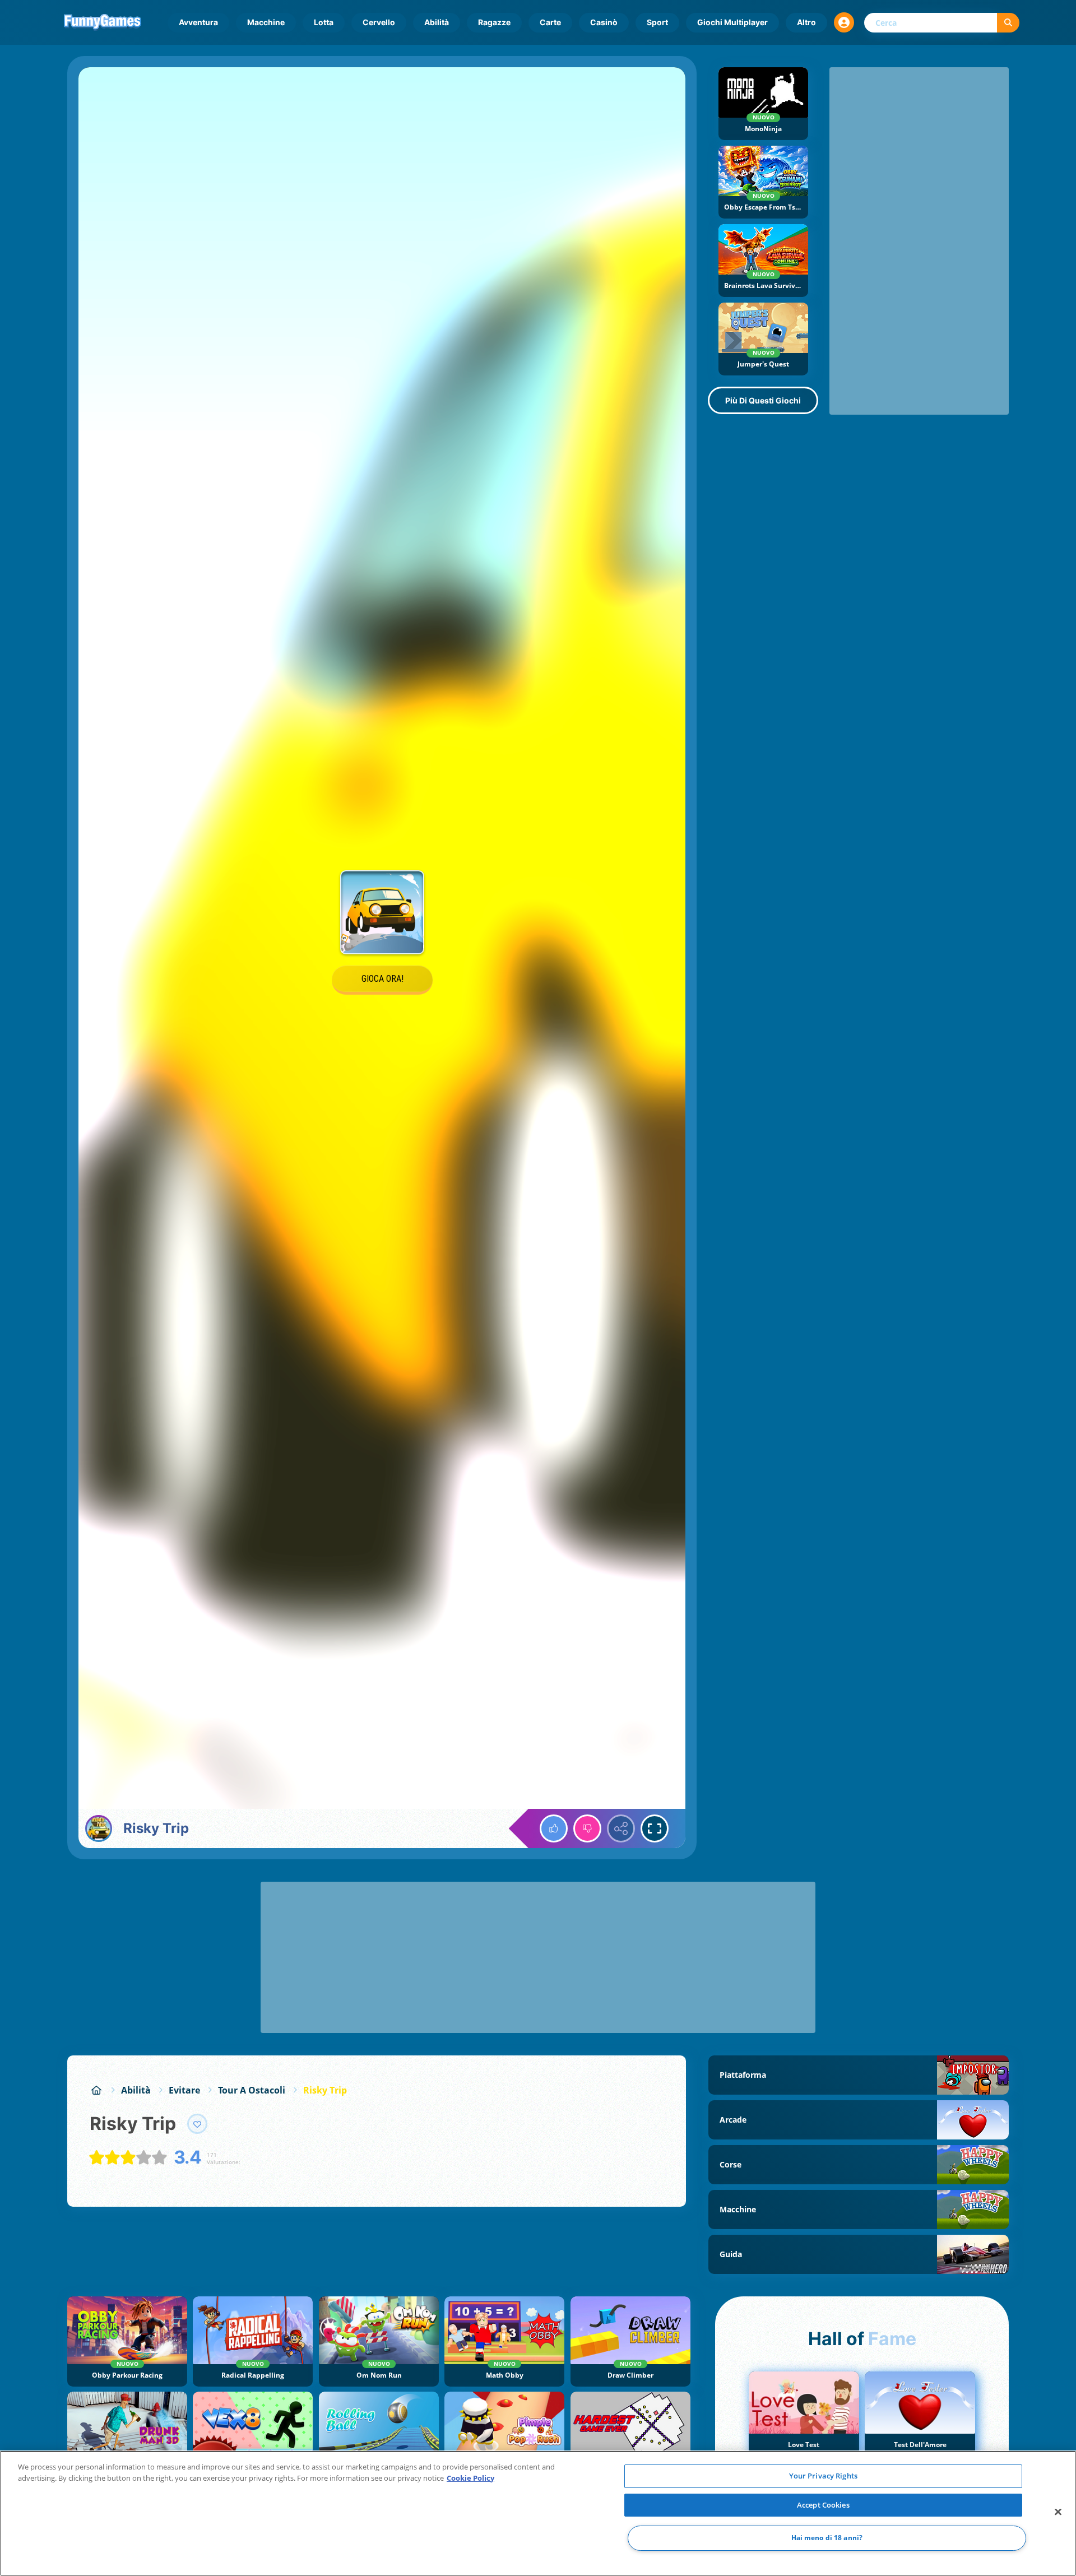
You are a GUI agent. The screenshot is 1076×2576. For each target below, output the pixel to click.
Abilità (437, 22)
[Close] (1058, 2512)
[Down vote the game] (587, 1828)
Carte (550, 22)
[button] (844, 22)
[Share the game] (621, 1828)
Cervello (379, 22)
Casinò (604, 22)
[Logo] (103, 22)
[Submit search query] (1008, 23)
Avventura (198, 22)
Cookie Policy (470, 2478)
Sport (657, 22)
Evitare (184, 2090)
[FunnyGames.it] (96, 2090)
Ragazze (494, 22)
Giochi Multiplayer (732, 22)
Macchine (266, 22)
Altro (806, 22)
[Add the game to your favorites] (197, 2124)
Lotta (324, 22)
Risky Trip (325, 2090)
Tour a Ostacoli (252, 2090)
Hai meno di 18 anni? (827, 2538)
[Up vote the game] (554, 1828)
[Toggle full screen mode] (655, 1828)
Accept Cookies (823, 2505)
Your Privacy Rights (823, 2476)
